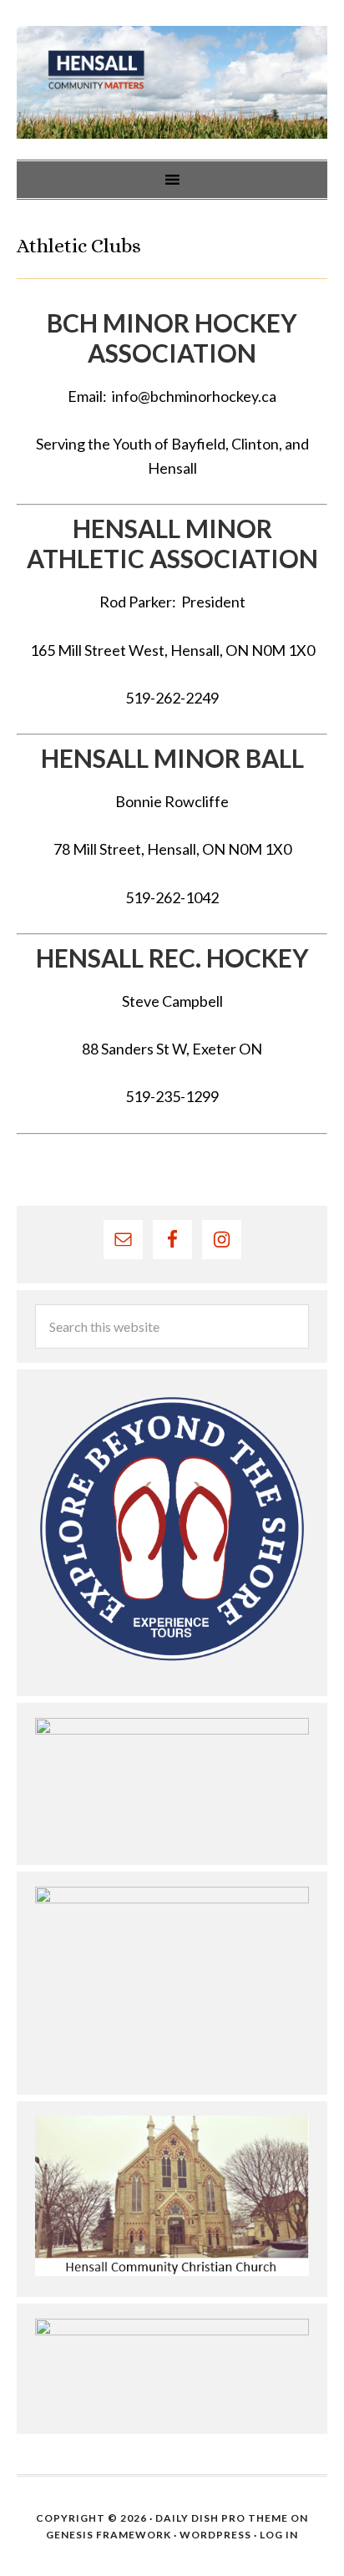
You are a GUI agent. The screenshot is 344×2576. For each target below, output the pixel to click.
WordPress (215, 2535)
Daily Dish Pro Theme (222, 2518)
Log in (279, 2535)
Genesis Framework (109, 2535)
